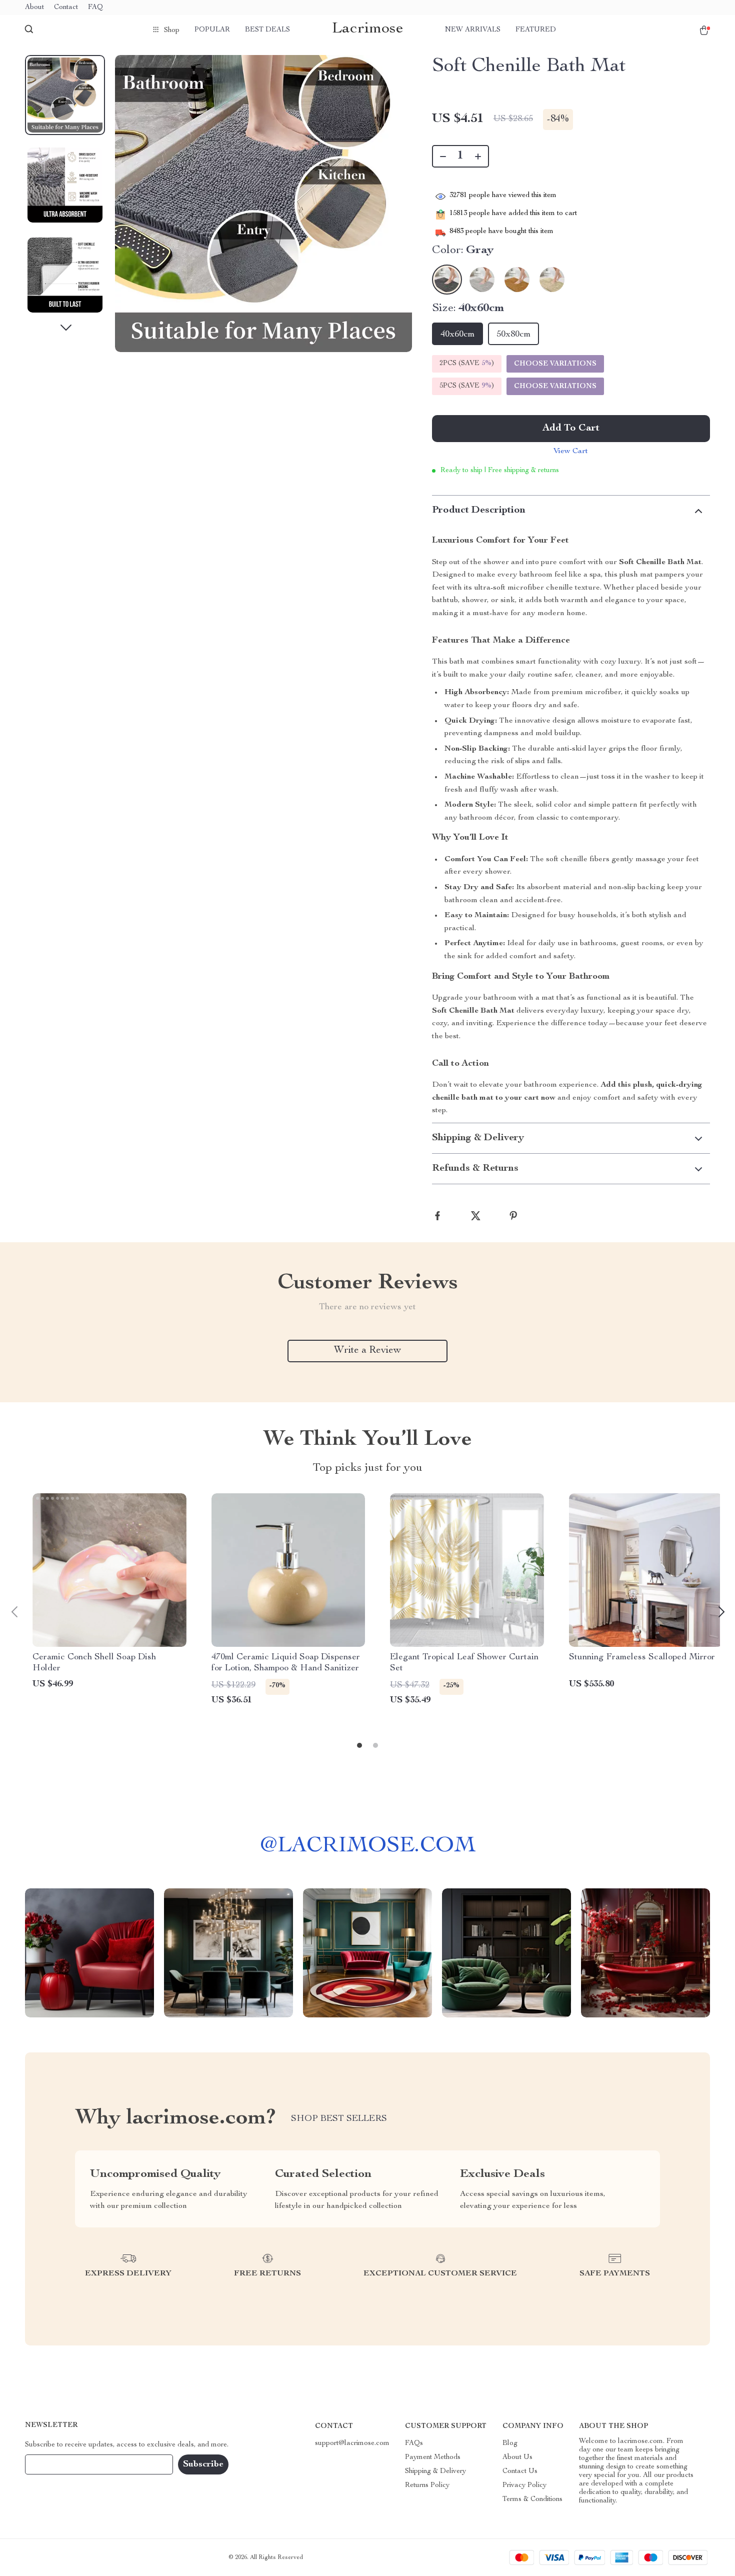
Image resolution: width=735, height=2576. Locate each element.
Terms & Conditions (532, 2499)
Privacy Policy (524, 2485)
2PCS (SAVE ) (467, 364)
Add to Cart (571, 429)
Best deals (267, 30)
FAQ (95, 8)
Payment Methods (433, 2457)
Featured (536, 30)
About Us (517, 2457)
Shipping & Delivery (435, 2471)
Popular (212, 30)
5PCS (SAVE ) (467, 386)
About (34, 8)
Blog (510, 2443)
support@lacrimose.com (352, 2443)
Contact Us (520, 2471)
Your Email (52, 2464)
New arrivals (473, 30)
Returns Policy (427, 2485)
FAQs (414, 2443)
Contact (66, 8)
